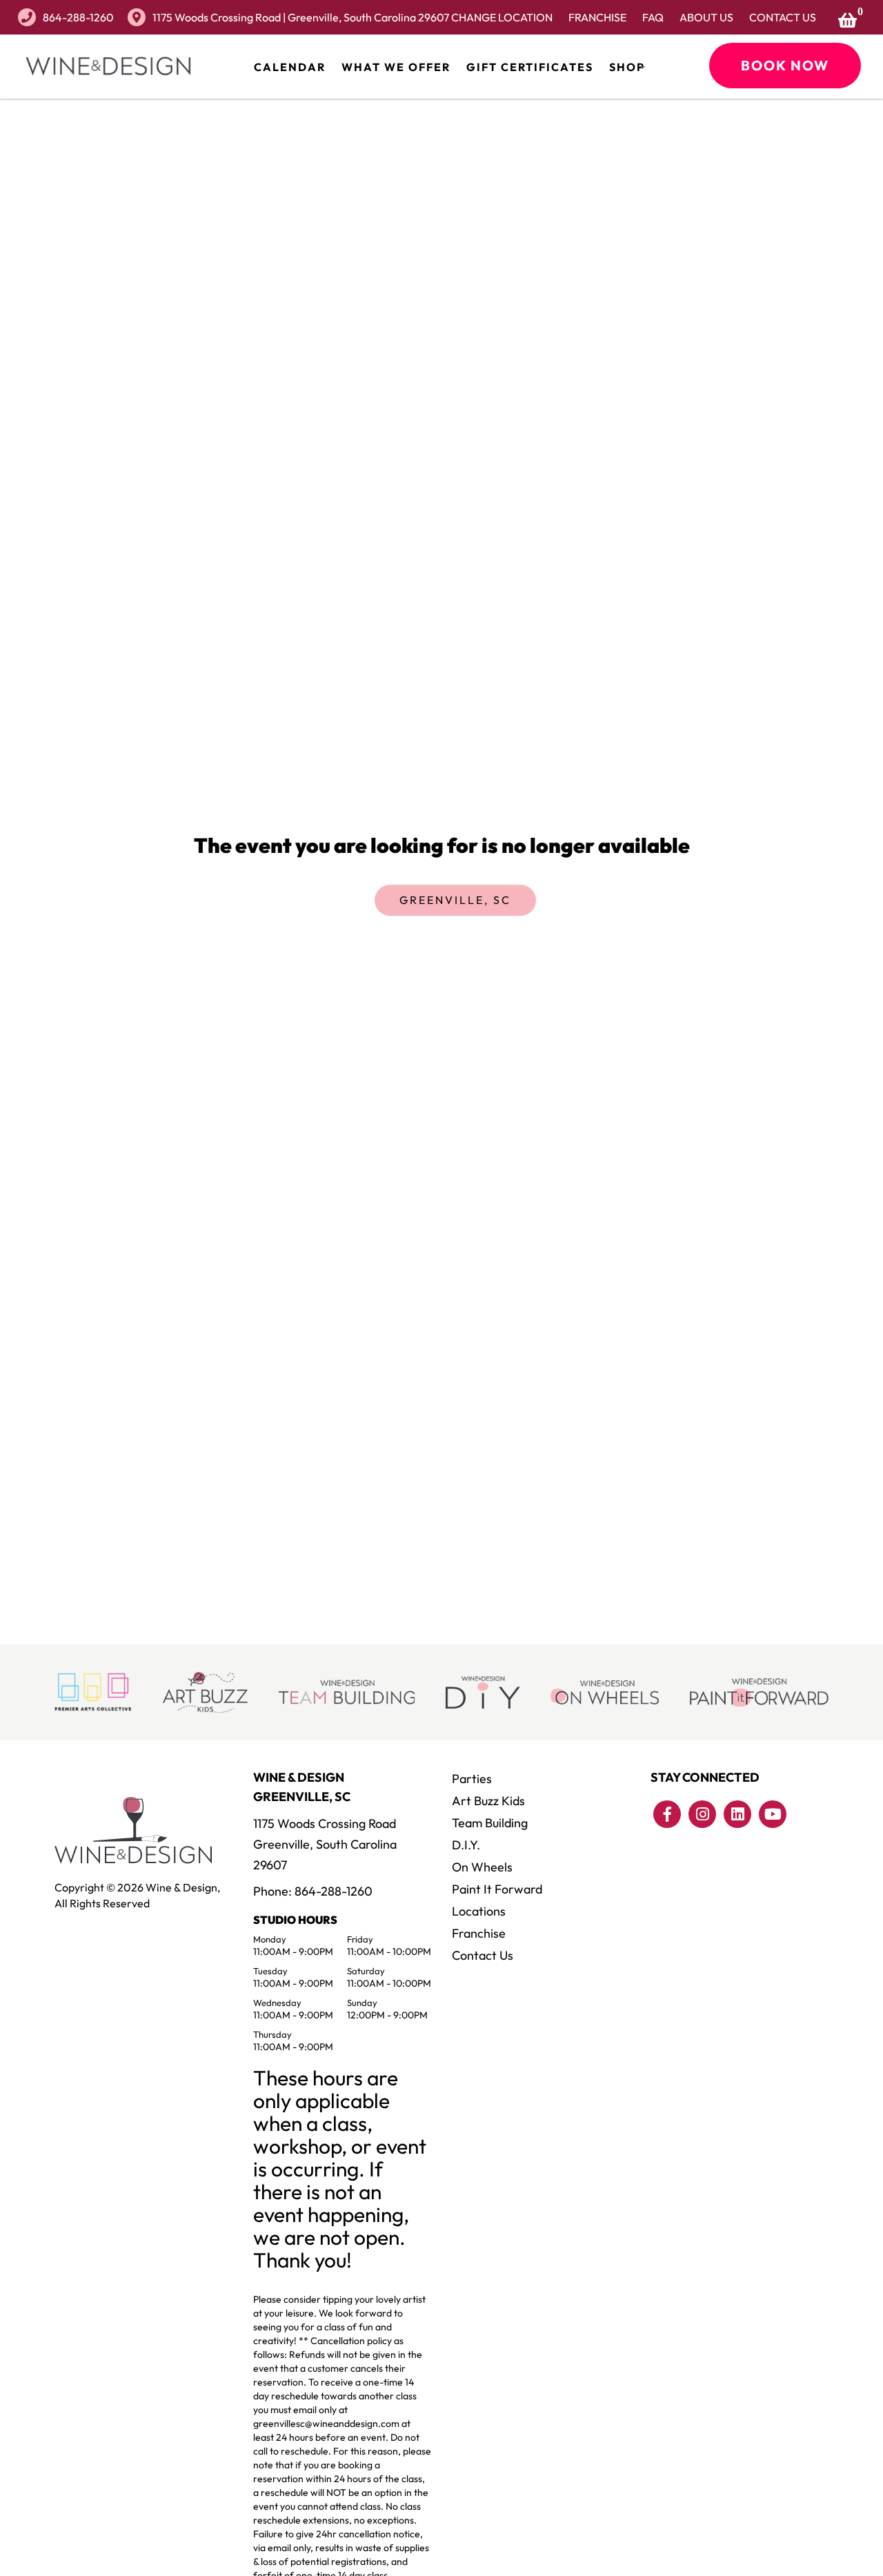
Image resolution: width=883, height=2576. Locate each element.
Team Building (490, 1823)
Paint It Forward (497, 1889)
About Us (706, 17)
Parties (472, 1779)
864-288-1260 (78, 17)
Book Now (785, 65)
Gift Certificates (530, 67)
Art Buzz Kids (488, 1801)
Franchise (597, 17)
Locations (479, 1911)
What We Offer (396, 67)
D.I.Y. (466, 1845)
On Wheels (482, 1867)
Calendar (290, 67)
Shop (627, 67)
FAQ (653, 17)
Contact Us (783, 17)
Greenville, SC (455, 900)
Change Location (502, 17)
